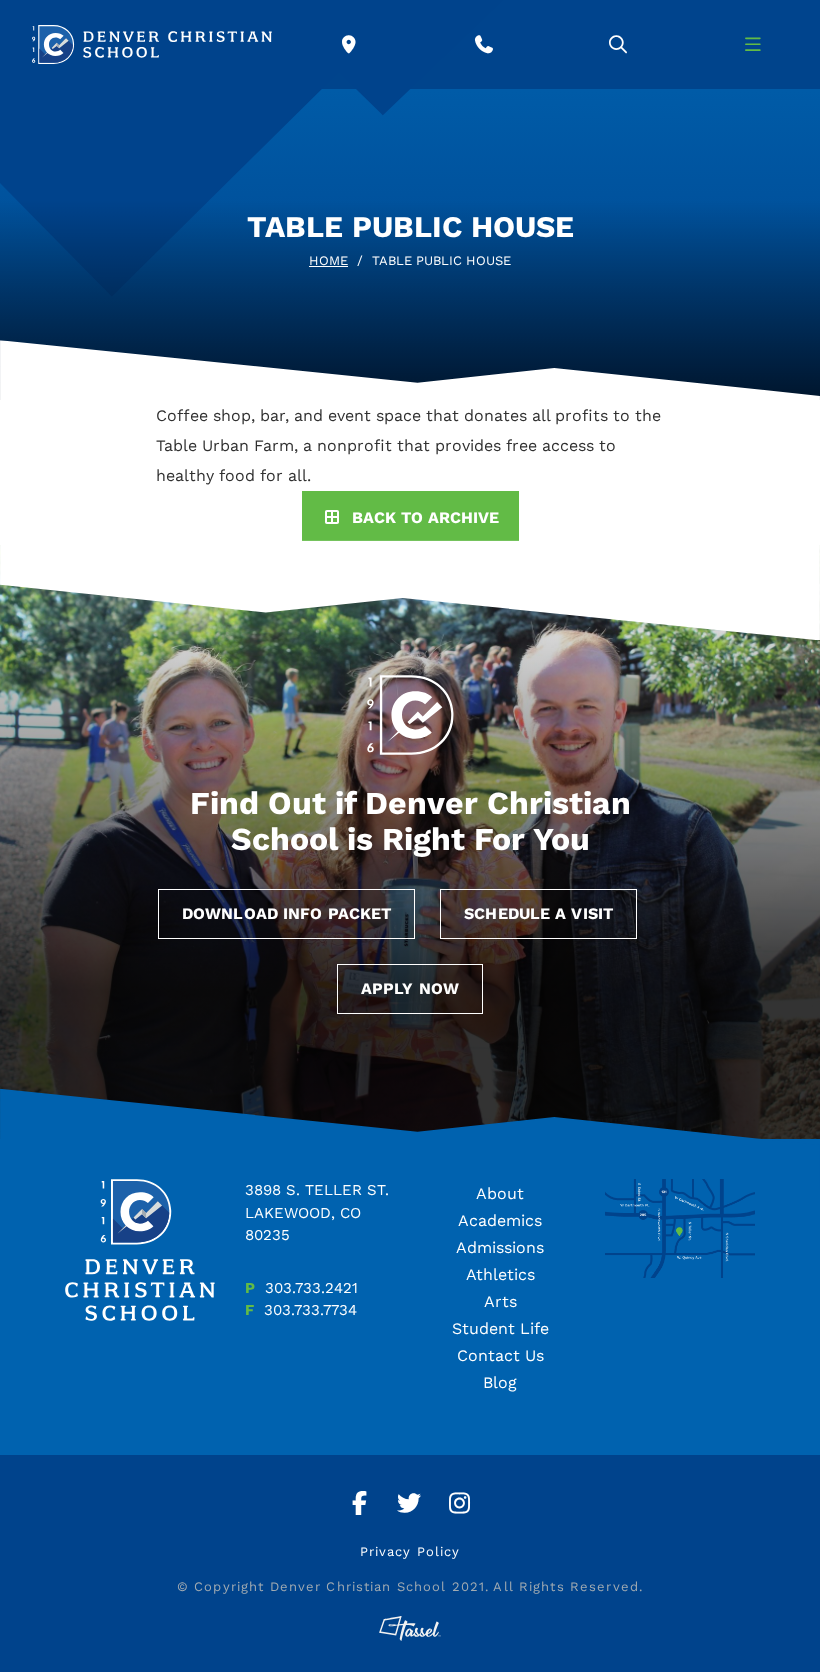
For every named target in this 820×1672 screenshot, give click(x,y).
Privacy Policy (410, 1551)
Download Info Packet (286, 913)
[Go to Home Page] (152, 44)
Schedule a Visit (538, 913)
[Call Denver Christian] (484, 44)
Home (328, 260)
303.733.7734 (310, 1310)
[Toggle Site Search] (618, 44)
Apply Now (410, 988)
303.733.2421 (311, 1288)
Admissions (500, 1247)
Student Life (500, 1328)
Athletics (500, 1274)
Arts (500, 1301)
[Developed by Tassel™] (410, 1628)
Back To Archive (425, 517)
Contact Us (500, 1355)
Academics (500, 1220)
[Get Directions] (349, 44)
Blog (500, 1382)
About (500, 1193)
